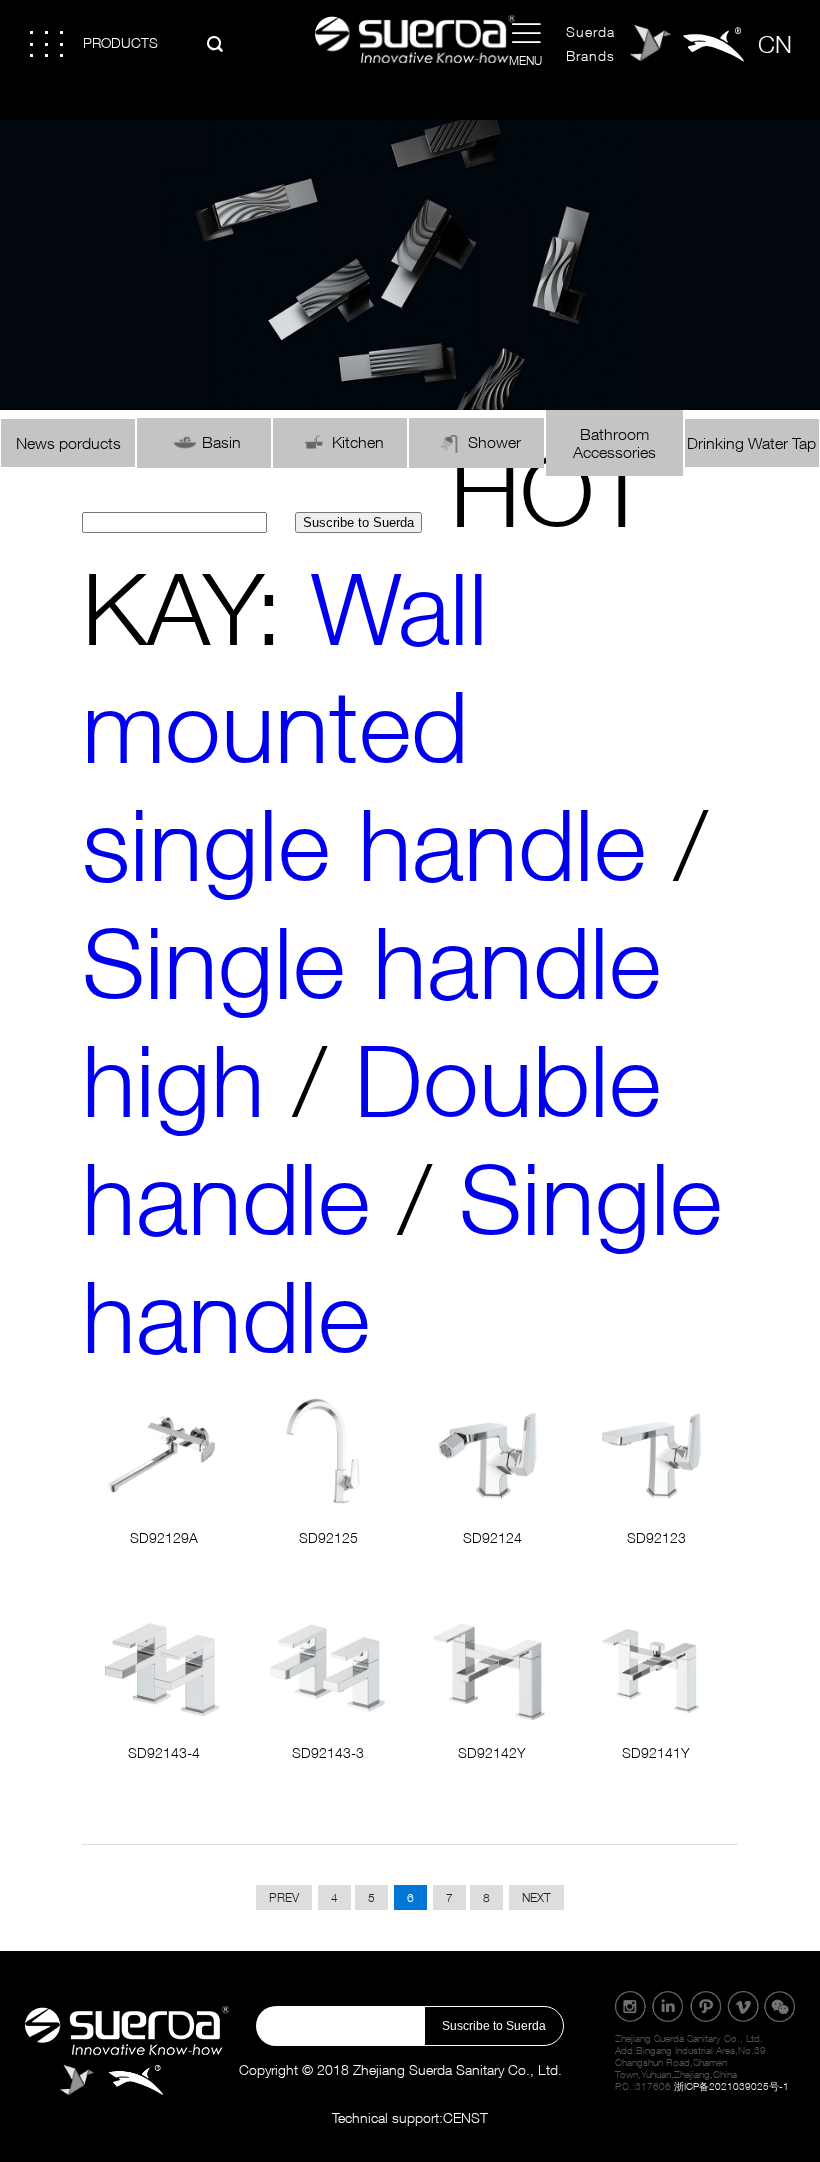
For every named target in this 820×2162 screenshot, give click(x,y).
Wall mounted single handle (364, 725)
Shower (494, 442)
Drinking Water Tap (751, 443)
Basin (221, 442)
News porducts (68, 443)
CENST (465, 2117)
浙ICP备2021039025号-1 (731, 2086)
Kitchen (358, 442)
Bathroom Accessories (614, 443)
